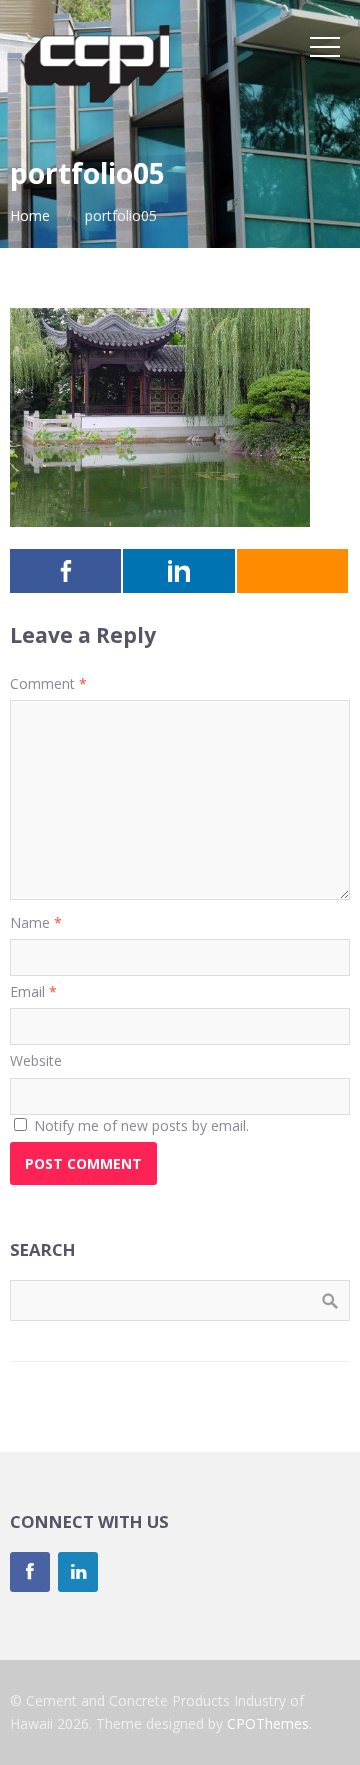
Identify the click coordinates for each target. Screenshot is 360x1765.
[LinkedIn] (78, 1572)
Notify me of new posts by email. (141, 1125)
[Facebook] (30, 1572)
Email (33, 991)
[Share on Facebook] (66, 571)
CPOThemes (268, 1723)
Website (36, 1060)
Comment (48, 683)
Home (30, 215)
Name (36, 922)
